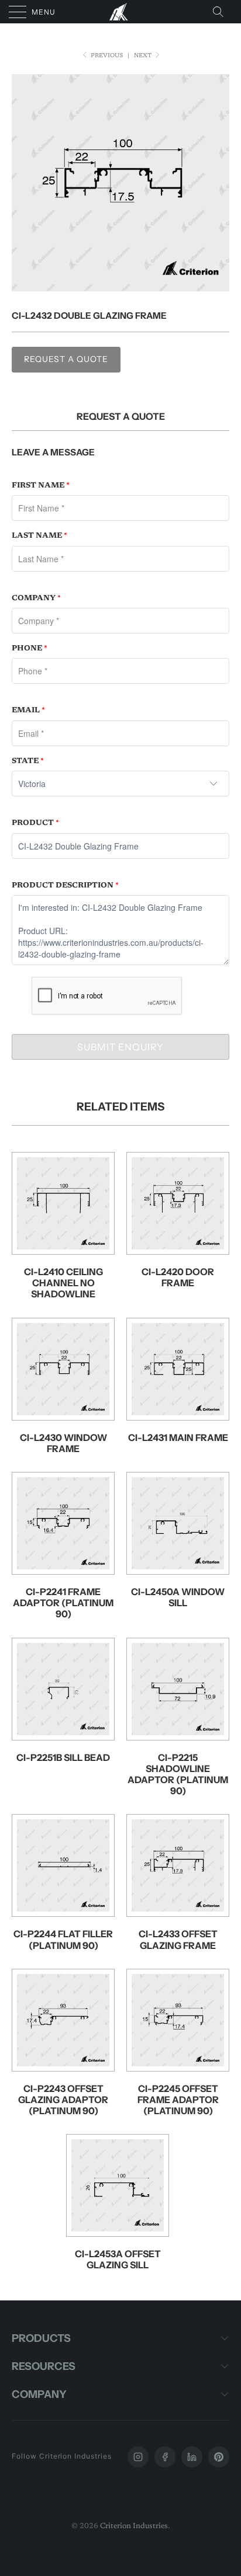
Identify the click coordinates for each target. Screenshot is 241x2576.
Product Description (65, 885)
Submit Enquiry (120, 1047)
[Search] (222, 12)
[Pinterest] (219, 2457)
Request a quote (66, 359)
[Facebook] (165, 2457)
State (28, 761)
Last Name (39, 536)
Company (36, 598)
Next (144, 56)
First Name (41, 485)
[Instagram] (138, 2457)
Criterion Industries (134, 2526)
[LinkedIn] (192, 2457)
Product (35, 823)
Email (28, 710)
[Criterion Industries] (120, 12)
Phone (30, 648)
